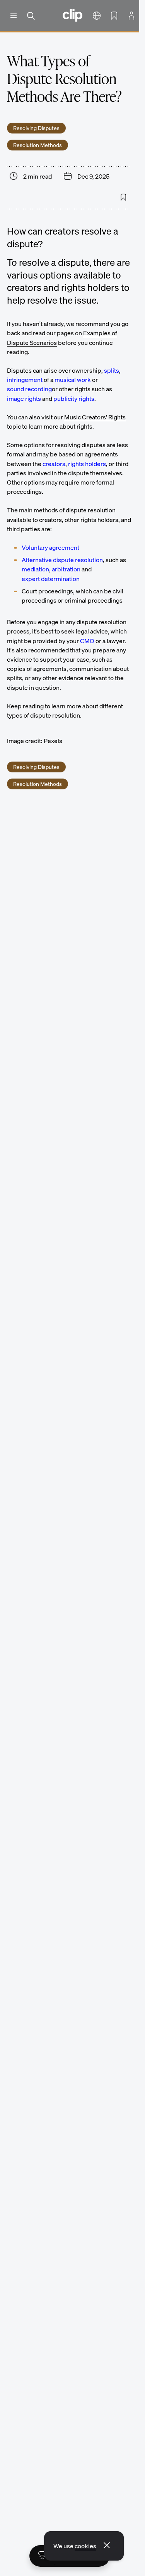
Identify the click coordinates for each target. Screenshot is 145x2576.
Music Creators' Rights (95, 417)
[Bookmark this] (123, 197)
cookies (85, 2546)
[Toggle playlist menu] (42, 2556)
